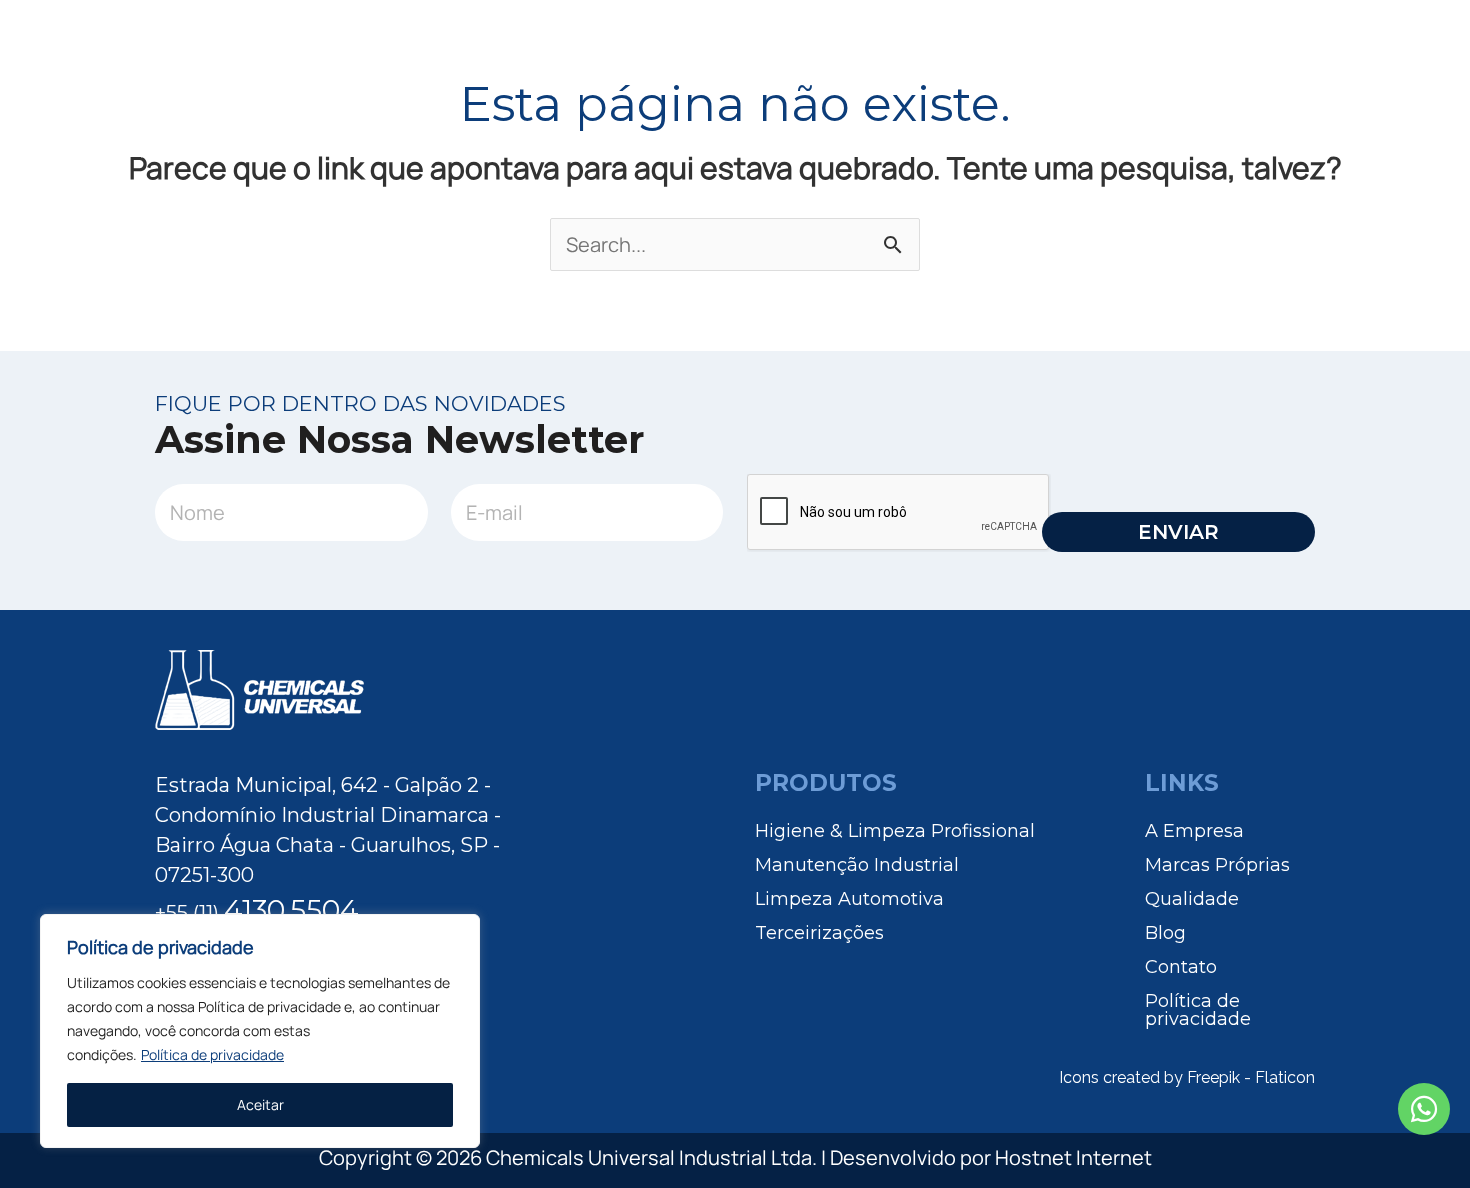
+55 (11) (257, 913)
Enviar (1178, 532)
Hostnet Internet (1073, 1157)
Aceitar (260, 1104)
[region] (260, 1031)
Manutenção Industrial (857, 864)
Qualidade (1192, 898)
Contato (1181, 966)
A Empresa (1194, 830)
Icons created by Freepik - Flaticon (1187, 1077)
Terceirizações (819, 932)
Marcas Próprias (1217, 864)
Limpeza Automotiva (849, 898)
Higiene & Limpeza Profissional (895, 830)
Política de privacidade (212, 1054)
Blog (1165, 932)
